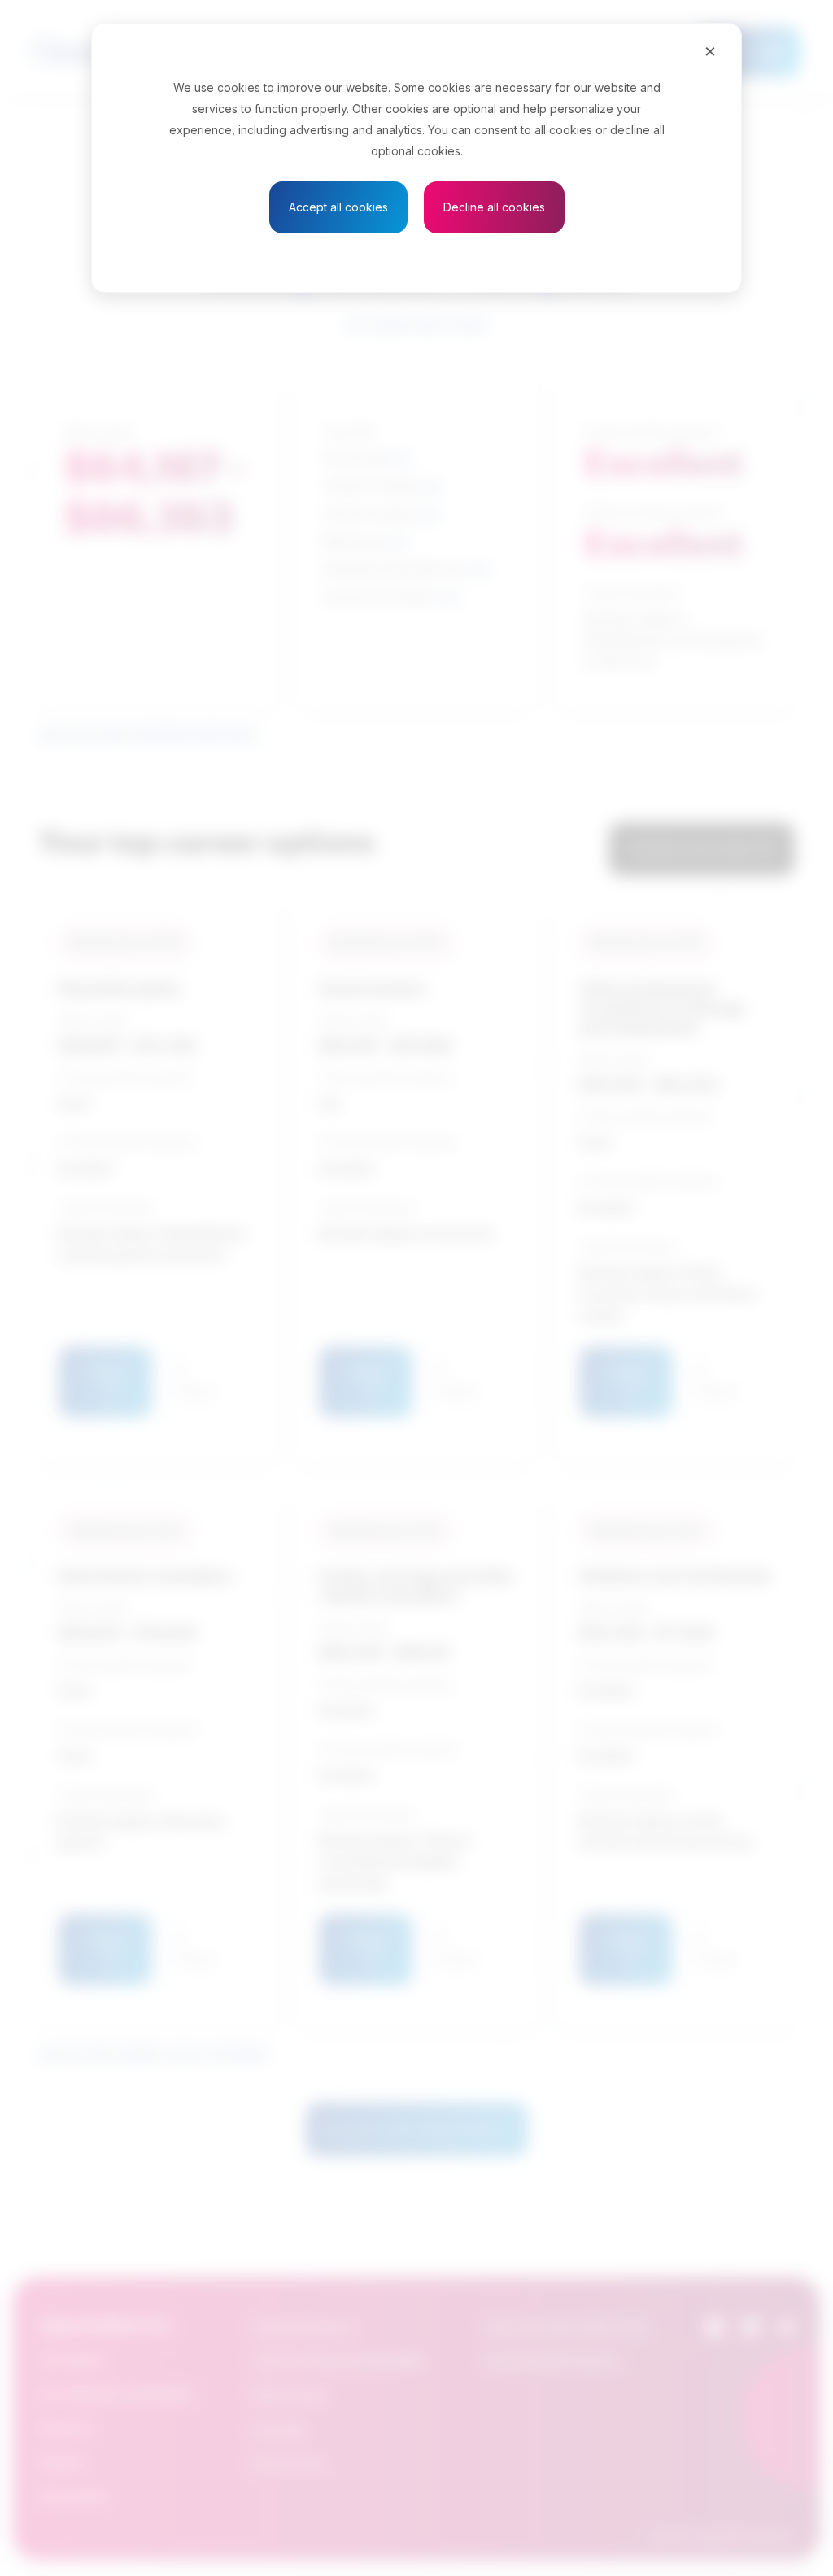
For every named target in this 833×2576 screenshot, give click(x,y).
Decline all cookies (494, 207)
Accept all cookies (338, 207)
